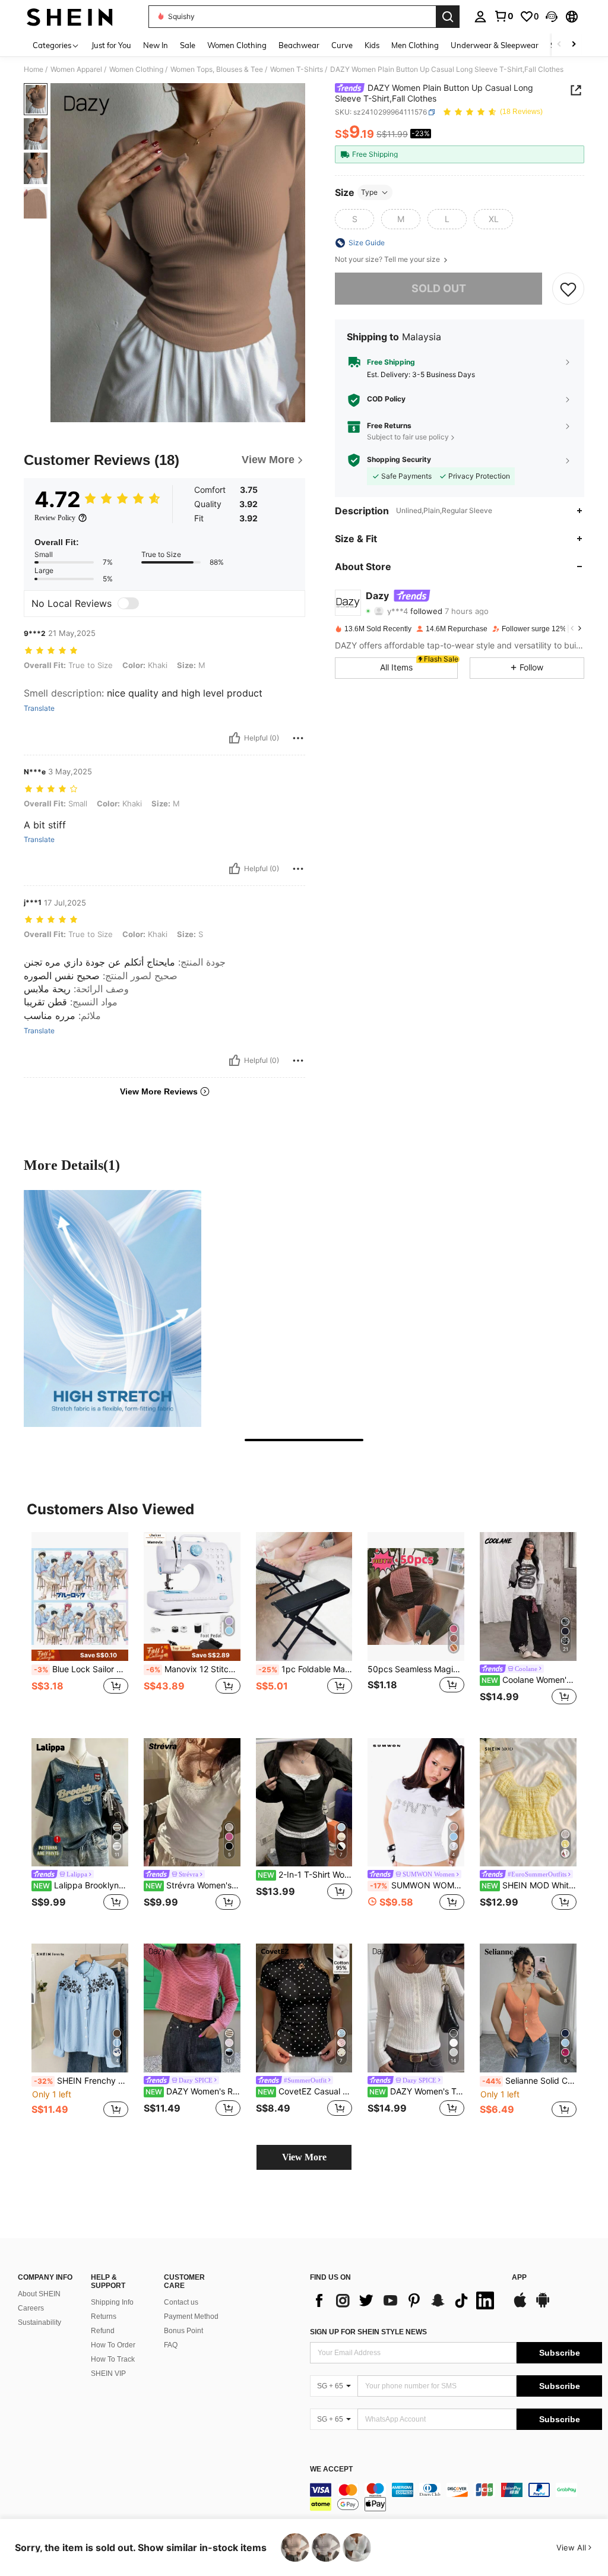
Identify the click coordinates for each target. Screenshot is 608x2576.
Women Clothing (136, 69)
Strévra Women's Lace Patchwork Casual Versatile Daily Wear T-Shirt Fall (193, 1885)
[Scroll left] (559, 45)
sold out (439, 288)
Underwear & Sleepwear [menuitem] (495, 45)
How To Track (113, 2359)
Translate (39, 708)
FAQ (171, 2345)
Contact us (181, 2302)
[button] (552, 17)
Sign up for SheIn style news (368, 2332)
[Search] (448, 17)
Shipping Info (112, 2302)
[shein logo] (70, 17)
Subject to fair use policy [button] (408, 437)
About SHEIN (39, 2294)
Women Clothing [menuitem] (237, 45)
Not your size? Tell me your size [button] (388, 260)
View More (304, 2157)
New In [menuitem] (156, 45)
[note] (80, 1655)
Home (34, 69)
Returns (104, 2316)
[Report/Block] (298, 738)
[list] (405, 2300)
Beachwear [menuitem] (299, 45)
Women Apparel (76, 69)
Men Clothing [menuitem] (415, 45)
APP (519, 2278)
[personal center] (480, 17)
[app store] (520, 2306)
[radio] (354, 219)
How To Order (113, 2345)
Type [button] (369, 192)
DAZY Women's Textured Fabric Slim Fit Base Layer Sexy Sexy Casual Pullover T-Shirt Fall (417, 2091)
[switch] (128, 603)
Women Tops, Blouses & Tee (217, 69)
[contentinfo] (456, 2497)
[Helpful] (235, 738)
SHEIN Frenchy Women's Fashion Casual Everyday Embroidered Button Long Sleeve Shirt (81, 2081)
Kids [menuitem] (372, 45)
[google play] (543, 2306)
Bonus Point (183, 2331)
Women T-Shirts (297, 69)
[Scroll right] (574, 45)
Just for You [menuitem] (111, 45)
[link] (503, 16)
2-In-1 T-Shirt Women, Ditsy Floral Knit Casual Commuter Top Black (305, 1875)
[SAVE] (568, 289)
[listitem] (80, 1626)
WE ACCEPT (331, 2469)
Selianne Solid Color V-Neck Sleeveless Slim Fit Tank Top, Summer (529, 2081)
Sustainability (39, 2322)
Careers (31, 2308)
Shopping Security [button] (399, 460)
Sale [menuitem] (188, 45)
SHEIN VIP (108, 2374)
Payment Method (191, 2316)
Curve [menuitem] (342, 45)
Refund (103, 2331)
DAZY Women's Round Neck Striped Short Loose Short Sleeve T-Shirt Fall (193, 2091)
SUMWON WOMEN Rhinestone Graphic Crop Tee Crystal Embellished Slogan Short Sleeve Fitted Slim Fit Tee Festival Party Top (417, 1885)
